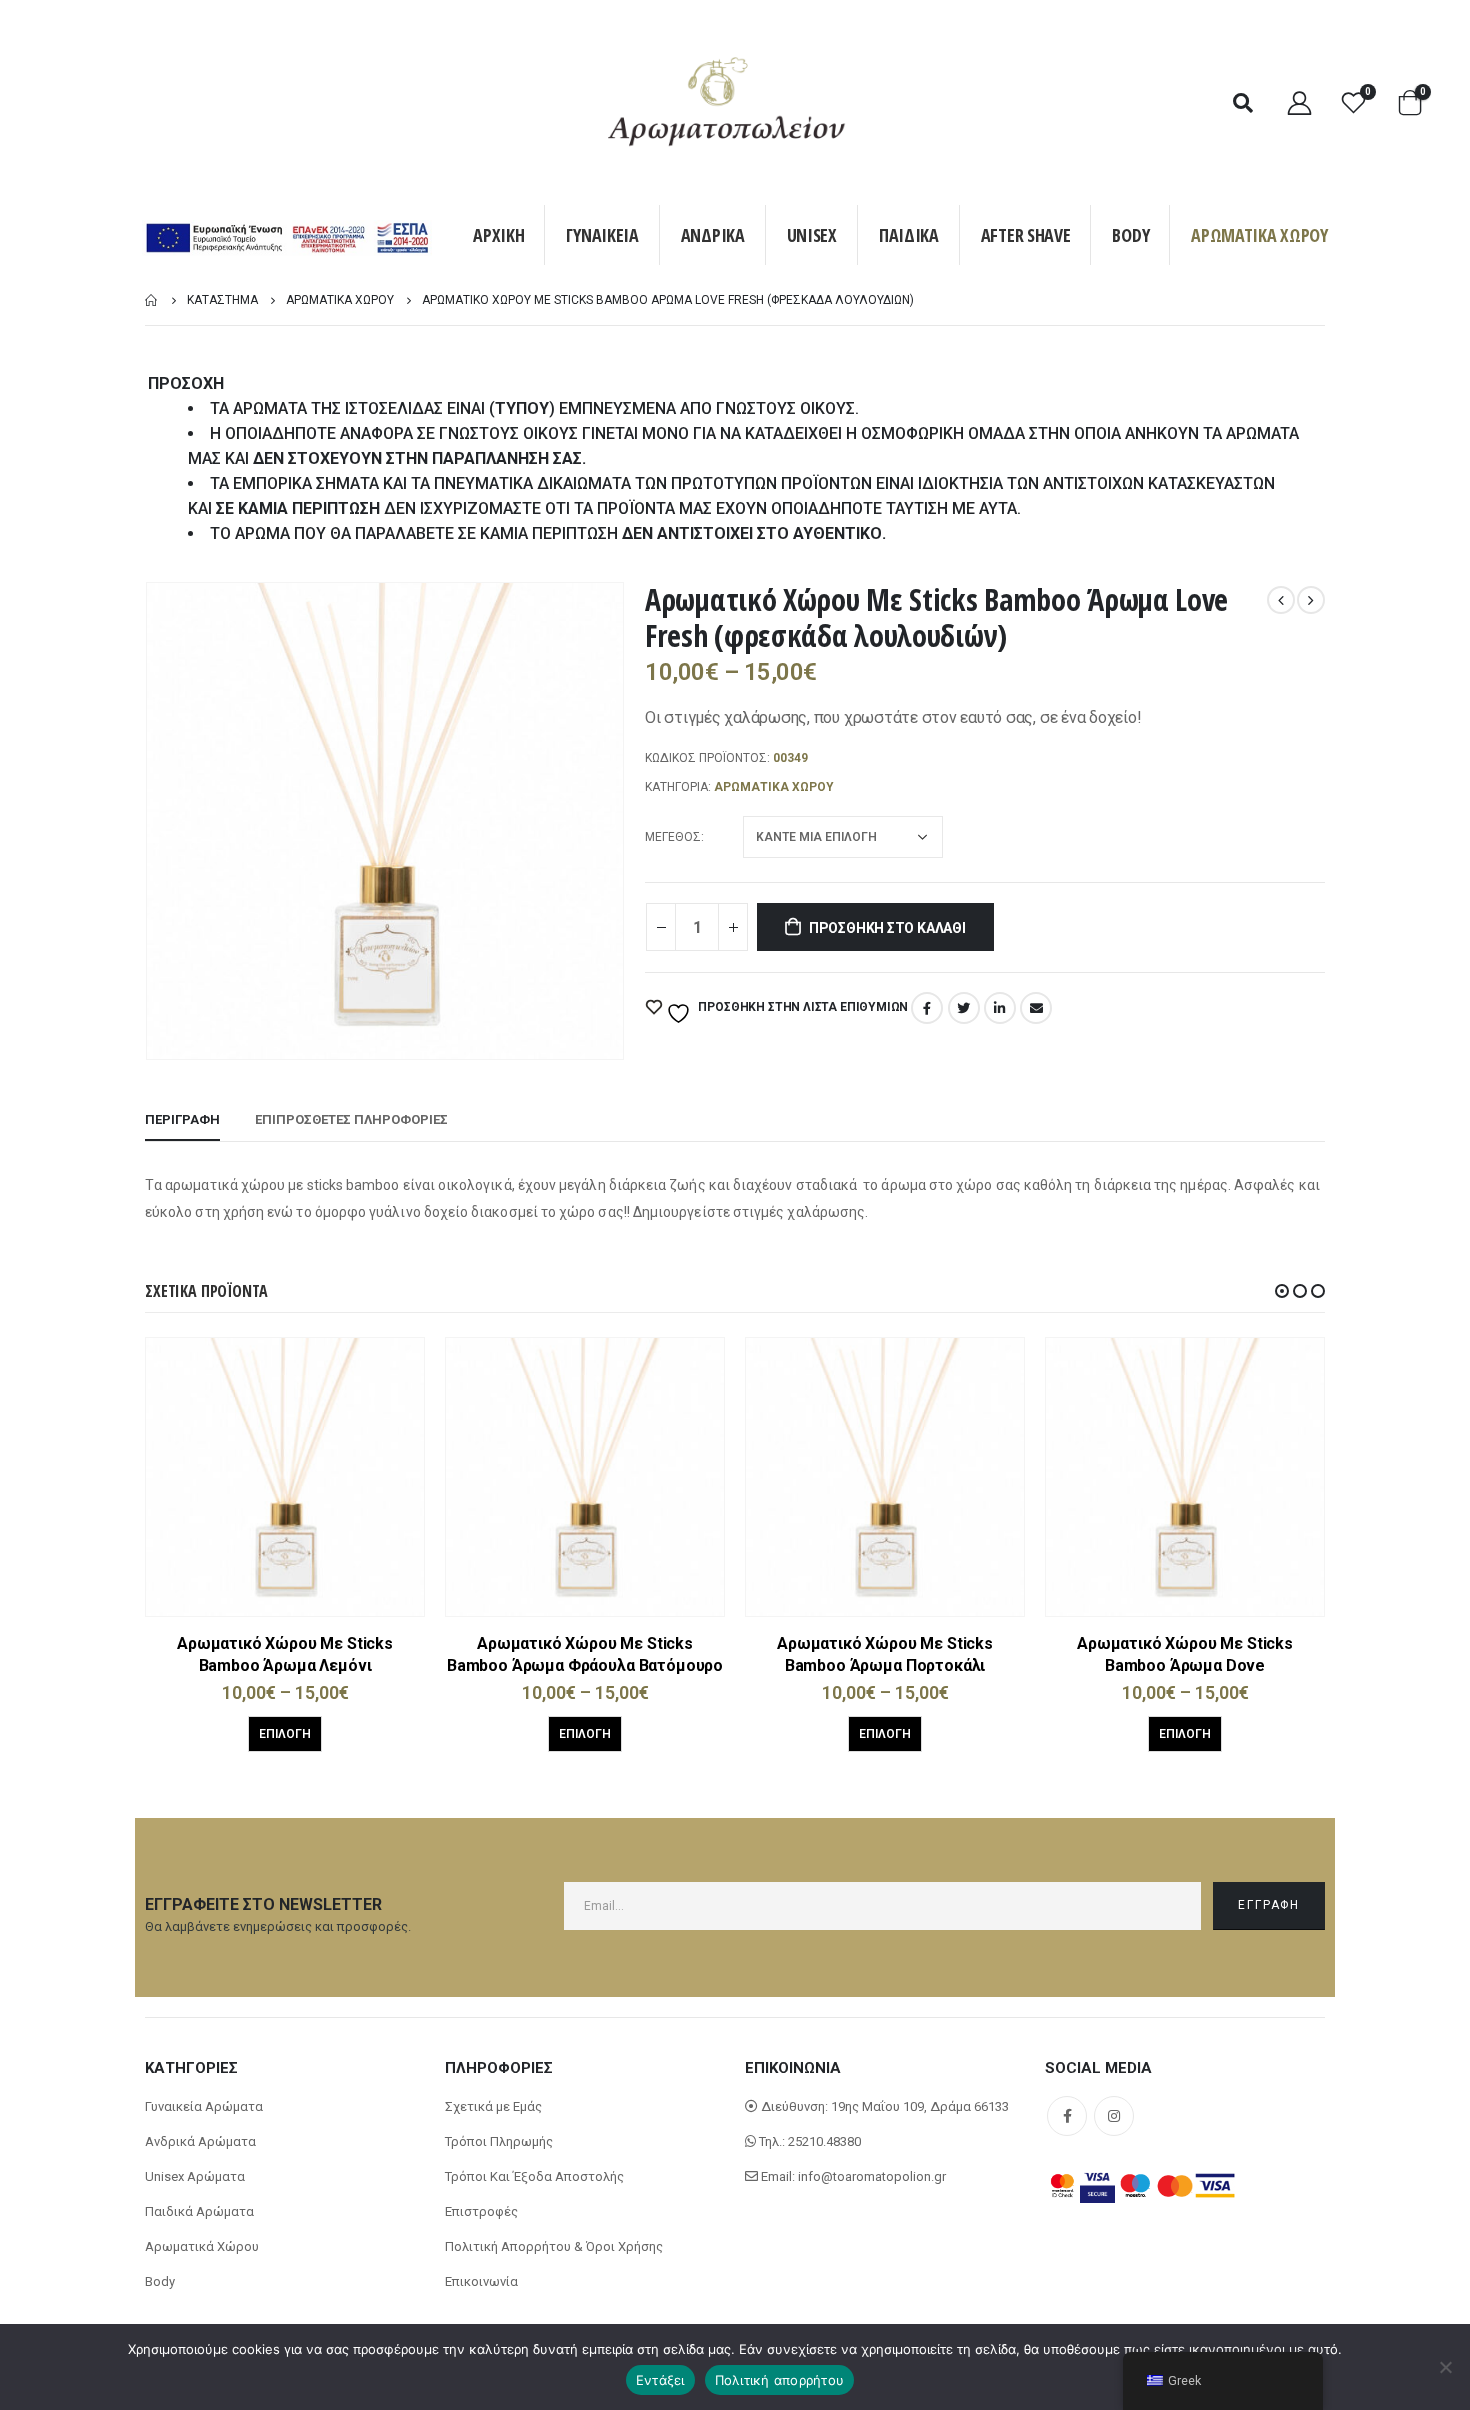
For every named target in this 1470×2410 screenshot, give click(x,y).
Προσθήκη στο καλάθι (887, 928)
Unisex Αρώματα (195, 2176)
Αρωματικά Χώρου (202, 2246)
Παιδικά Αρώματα (199, 2211)
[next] (1311, 600)
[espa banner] (287, 240)
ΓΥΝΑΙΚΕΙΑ (602, 235)
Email (1036, 1008)
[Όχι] (1445, 2367)
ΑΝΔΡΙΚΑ (713, 235)
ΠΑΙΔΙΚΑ (909, 235)
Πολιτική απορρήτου (780, 2380)
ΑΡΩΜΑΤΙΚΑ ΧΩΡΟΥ (1259, 235)
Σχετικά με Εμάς (493, 2106)
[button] (1282, 1291)
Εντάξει (660, 2380)
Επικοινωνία (481, 2281)
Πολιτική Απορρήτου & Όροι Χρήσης (554, 2246)
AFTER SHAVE (1026, 235)
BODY (1130, 235)
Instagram (1114, 2116)
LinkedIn (1000, 1008)
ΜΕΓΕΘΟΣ (673, 837)
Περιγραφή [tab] (182, 1119)
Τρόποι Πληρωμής (499, 2141)
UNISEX (812, 235)
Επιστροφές (481, 2211)
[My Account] (1299, 102)
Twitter (964, 1008)
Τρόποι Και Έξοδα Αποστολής (534, 2176)
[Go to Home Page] (152, 300)
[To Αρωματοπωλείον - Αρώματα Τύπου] (727, 102)
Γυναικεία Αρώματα (204, 2106)
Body (160, 2281)
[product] (285, 1477)
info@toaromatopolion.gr (872, 2176)
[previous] (1281, 600)
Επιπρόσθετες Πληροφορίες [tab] (351, 1119)
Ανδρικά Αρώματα (200, 2141)
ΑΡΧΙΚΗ (498, 235)
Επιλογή (285, 1734)
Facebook (927, 1008)
